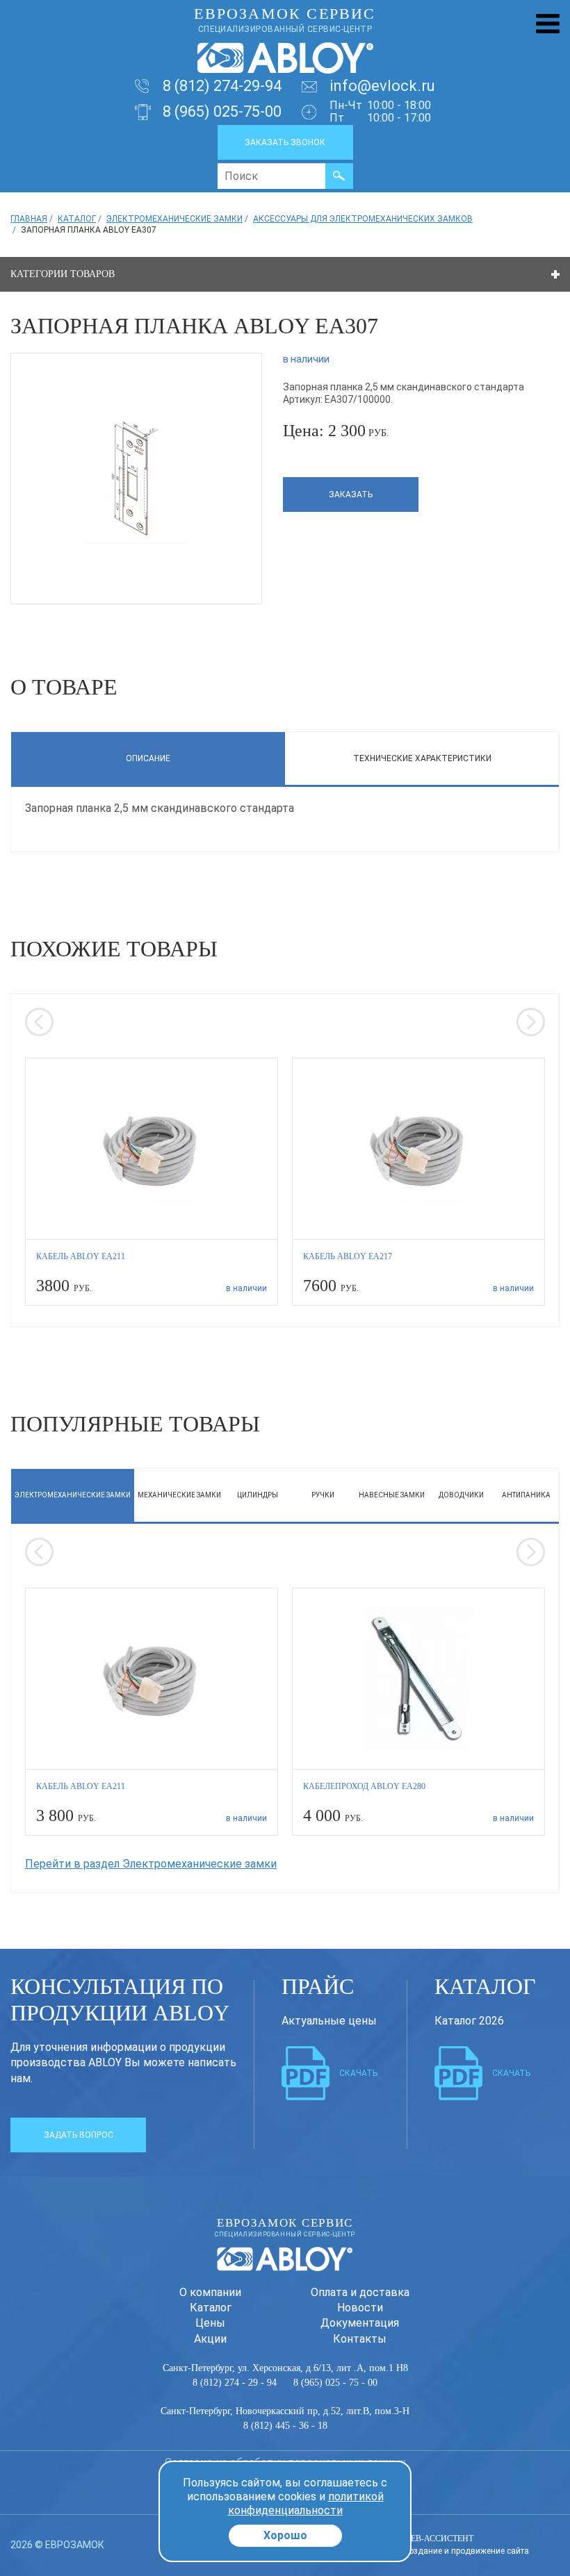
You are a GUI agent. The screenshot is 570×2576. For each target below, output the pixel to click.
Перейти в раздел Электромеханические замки (151, 1864)
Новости (360, 2308)
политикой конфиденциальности (306, 2503)
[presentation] (39, 1022)
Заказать (351, 495)
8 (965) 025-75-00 (222, 111)
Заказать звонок (285, 142)
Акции (210, 2339)
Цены (210, 2323)
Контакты (360, 2339)
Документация (360, 2323)
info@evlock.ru (382, 86)
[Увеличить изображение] (136, 477)
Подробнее (152, 1181)
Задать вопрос (79, 2135)
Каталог (211, 2308)
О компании (210, 2292)
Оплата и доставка (360, 2292)
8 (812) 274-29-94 (222, 86)
